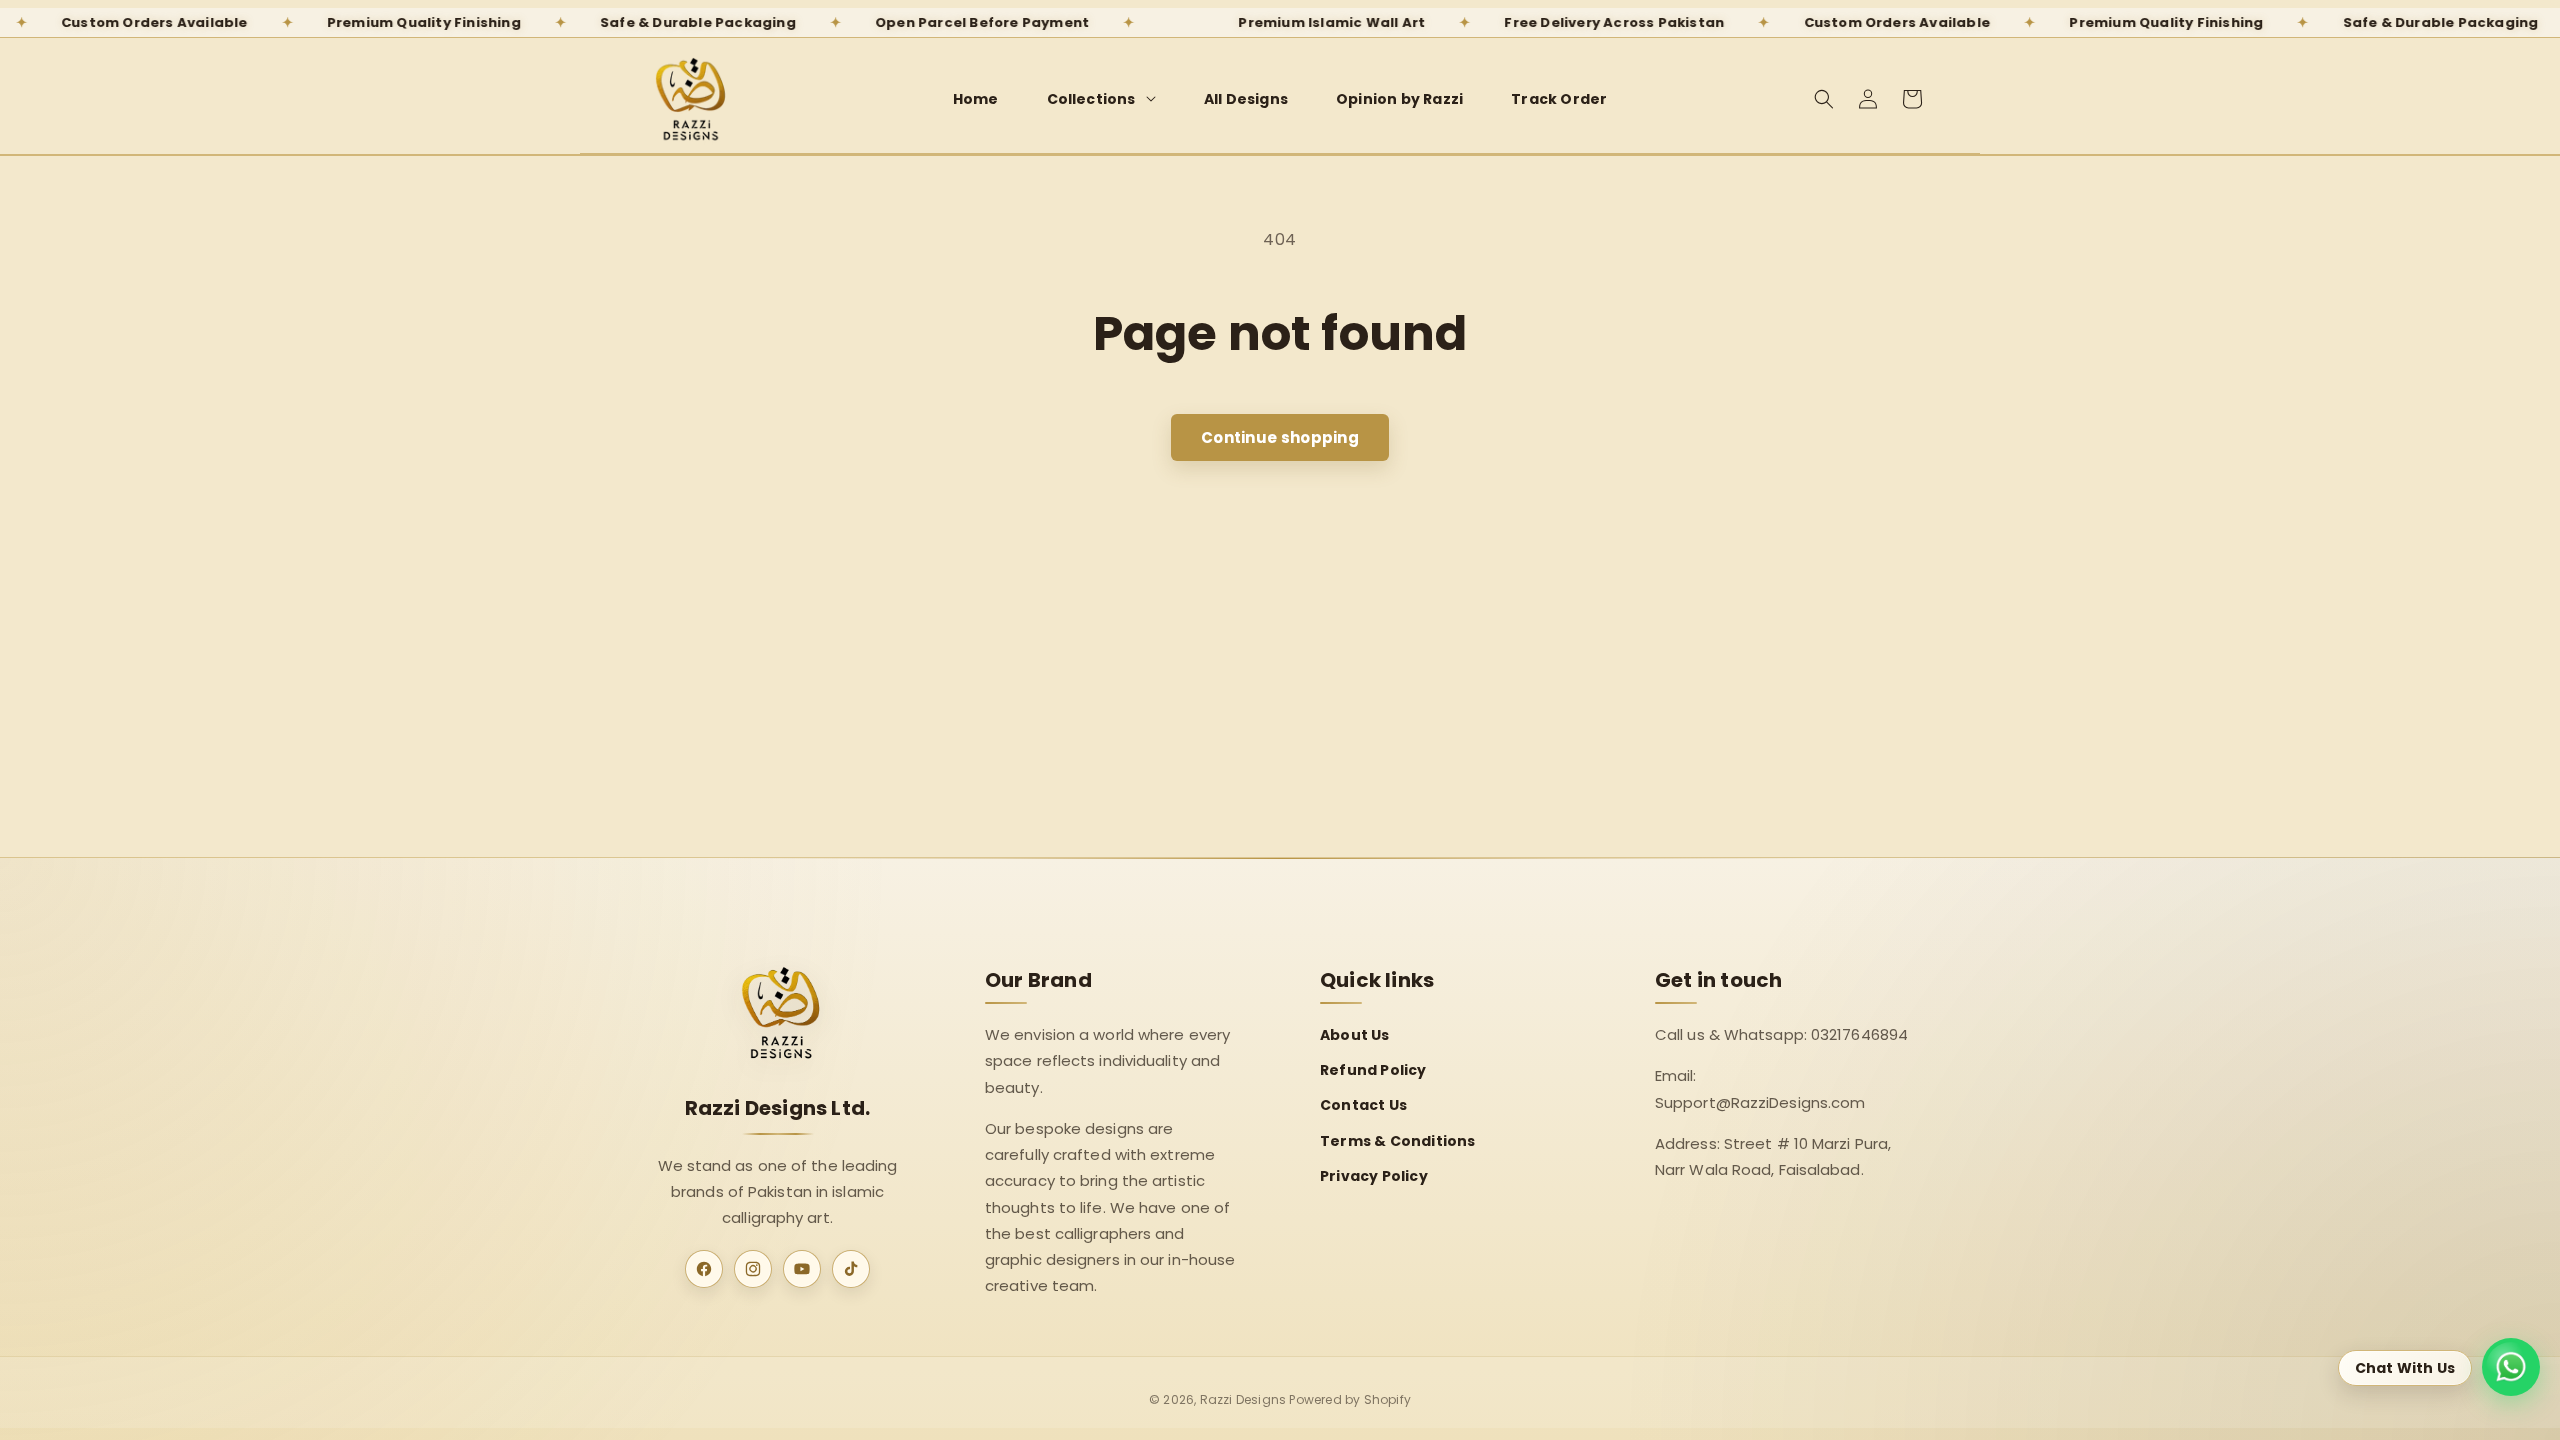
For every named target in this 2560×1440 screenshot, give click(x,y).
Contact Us (1363, 1105)
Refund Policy (1373, 1070)
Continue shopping (1280, 437)
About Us (1355, 1035)
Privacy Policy (1374, 1176)
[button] (1101, 99)
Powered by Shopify (1350, 1399)
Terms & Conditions (1398, 1141)
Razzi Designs (1243, 1399)
